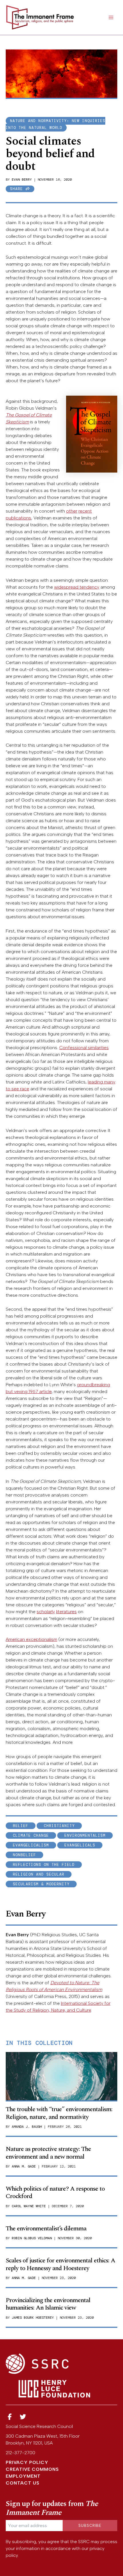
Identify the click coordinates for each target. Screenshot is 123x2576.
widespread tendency (77, 587)
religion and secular (39, 1874)
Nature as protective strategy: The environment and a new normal (48, 2153)
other (72, 511)
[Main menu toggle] (111, 17)
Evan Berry (22, 180)
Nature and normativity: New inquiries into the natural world (55, 124)
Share (18, 189)
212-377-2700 (20, 2453)
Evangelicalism (31, 1845)
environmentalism (85, 1835)
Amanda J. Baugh (27, 2127)
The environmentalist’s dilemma (46, 2229)
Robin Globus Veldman (32, 2238)
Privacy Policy (27, 2462)
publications (18, 518)
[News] (10, 2417)
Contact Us (23, 2483)
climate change (31, 1835)
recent (85, 511)
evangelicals (80, 1845)
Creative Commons (32, 2469)
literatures (66, 1612)
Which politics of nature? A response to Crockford (55, 2193)
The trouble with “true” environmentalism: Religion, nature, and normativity (59, 2113)
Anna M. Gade (24, 2166)
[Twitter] (23, 2417)
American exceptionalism (31, 1639)
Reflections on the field (44, 1865)
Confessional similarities (84, 1048)
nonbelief (24, 1855)
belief (21, 1826)
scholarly (46, 1612)
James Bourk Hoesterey (33, 2318)
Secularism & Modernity (41, 1884)
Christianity (59, 1826)
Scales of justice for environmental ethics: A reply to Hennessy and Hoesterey (60, 2264)
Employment (23, 2476)
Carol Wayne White (29, 2206)
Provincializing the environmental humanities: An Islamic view (48, 2304)
